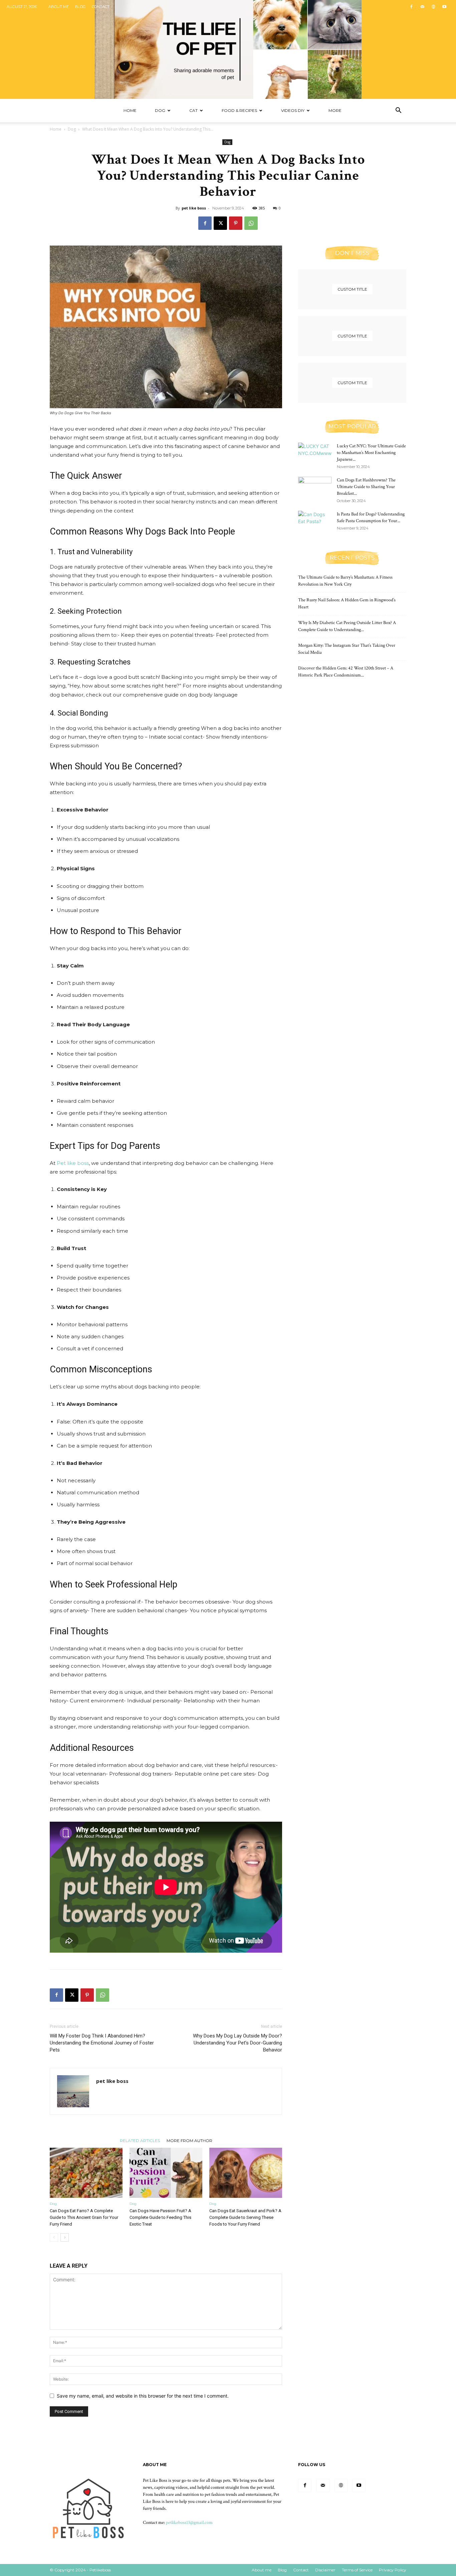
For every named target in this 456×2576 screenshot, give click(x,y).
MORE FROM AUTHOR (189, 2140)
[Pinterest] (236, 223)
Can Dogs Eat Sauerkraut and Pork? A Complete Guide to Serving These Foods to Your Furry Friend (245, 2217)
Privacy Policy (393, 2570)
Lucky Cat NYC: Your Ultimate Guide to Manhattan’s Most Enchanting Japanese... (371, 453)
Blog (80, 7)
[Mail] (422, 7)
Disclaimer (325, 2570)
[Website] (433, 7)
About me (59, 7)
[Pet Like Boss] (228, 49)
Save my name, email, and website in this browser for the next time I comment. (143, 2396)
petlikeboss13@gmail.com (189, 2523)
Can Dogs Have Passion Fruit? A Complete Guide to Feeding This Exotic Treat (160, 2217)
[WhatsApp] (251, 223)
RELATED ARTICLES (140, 2140)
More (335, 110)
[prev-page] (54, 2237)
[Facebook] (411, 7)
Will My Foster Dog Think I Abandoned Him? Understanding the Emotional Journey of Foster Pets (102, 2043)
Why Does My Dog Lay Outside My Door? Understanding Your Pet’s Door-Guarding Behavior (238, 2043)
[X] (220, 223)
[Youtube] (444, 7)
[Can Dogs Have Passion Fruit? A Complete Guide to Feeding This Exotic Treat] (166, 2173)
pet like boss (194, 208)
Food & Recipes (239, 110)
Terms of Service (357, 2570)
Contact (101, 7)
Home (130, 110)
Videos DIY (293, 110)
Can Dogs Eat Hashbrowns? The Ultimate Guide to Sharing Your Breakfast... (366, 487)
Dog (160, 110)
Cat (193, 110)
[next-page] (65, 2237)
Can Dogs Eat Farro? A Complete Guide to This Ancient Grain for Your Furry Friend (84, 2217)
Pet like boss (73, 1163)
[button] (398, 111)
